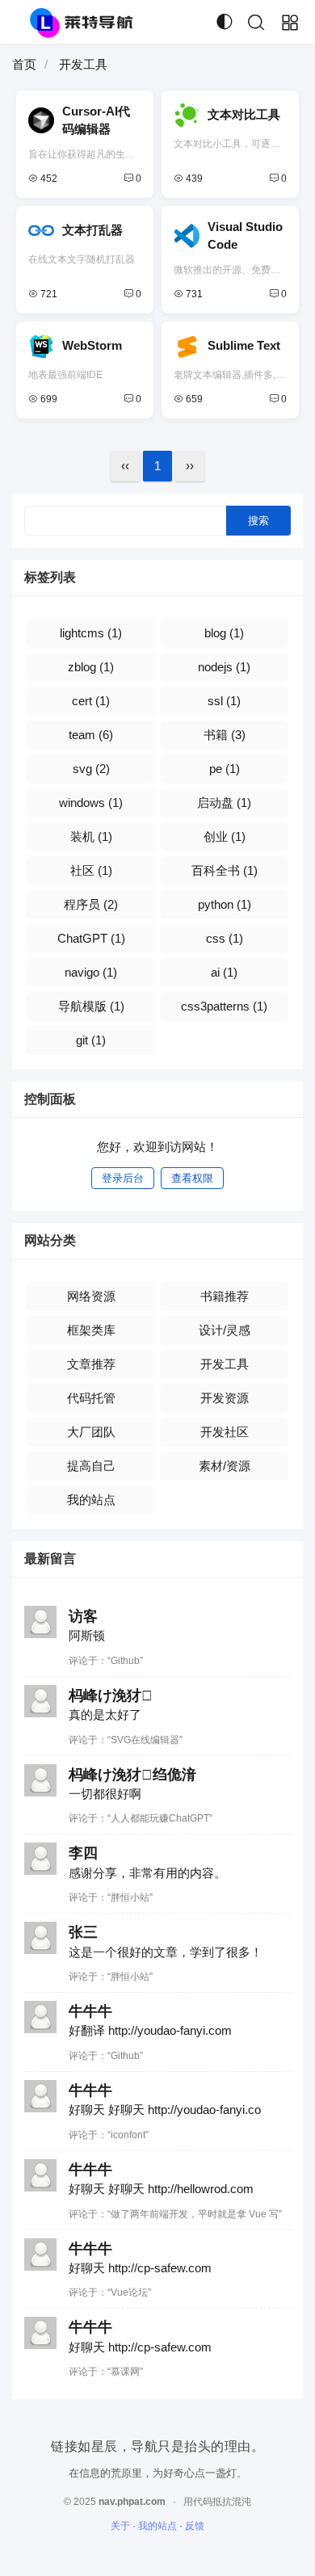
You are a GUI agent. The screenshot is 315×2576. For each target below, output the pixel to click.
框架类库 (91, 1330)
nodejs (224, 667)
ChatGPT (91, 938)
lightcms (91, 633)
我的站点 (91, 1500)
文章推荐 (91, 1364)
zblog (91, 667)
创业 (225, 836)
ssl (224, 701)
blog (224, 633)
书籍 (225, 735)
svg (91, 769)
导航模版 (91, 1006)
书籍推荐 (225, 1296)
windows (91, 803)
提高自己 (91, 1466)
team (91, 735)
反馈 (195, 2526)
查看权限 (192, 1178)
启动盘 (224, 803)
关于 (120, 2526)
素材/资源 (225, 1466)
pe (225, 769)
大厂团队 (91, 1432)
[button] (256, 23)
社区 (91, 870)
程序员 (91, 904)
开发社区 (225, 1432)
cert (91, 701)
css (225, 938)
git (91, 1040)
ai (224, 972)
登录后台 (123, 1178)
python (225, 904)
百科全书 (225, 870)
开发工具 (225, 1364)
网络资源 (91, 1296)
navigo (91, 972)
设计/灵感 (225, 1330)
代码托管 (91, 1398)
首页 (24, 64)
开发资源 (225, 1398)
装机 (91, 836)
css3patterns (224, 1006)
